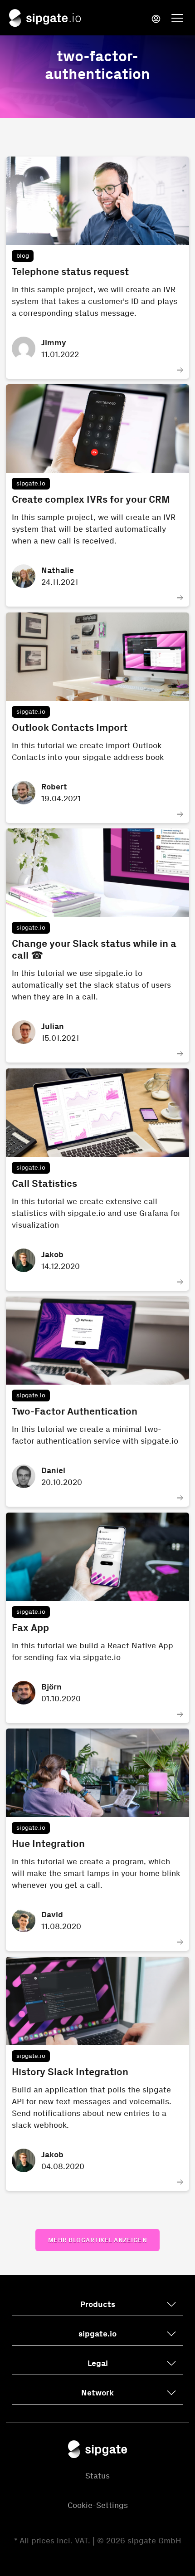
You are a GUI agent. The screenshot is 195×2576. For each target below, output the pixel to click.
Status (97, 2476)
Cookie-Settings (98, 2505)
